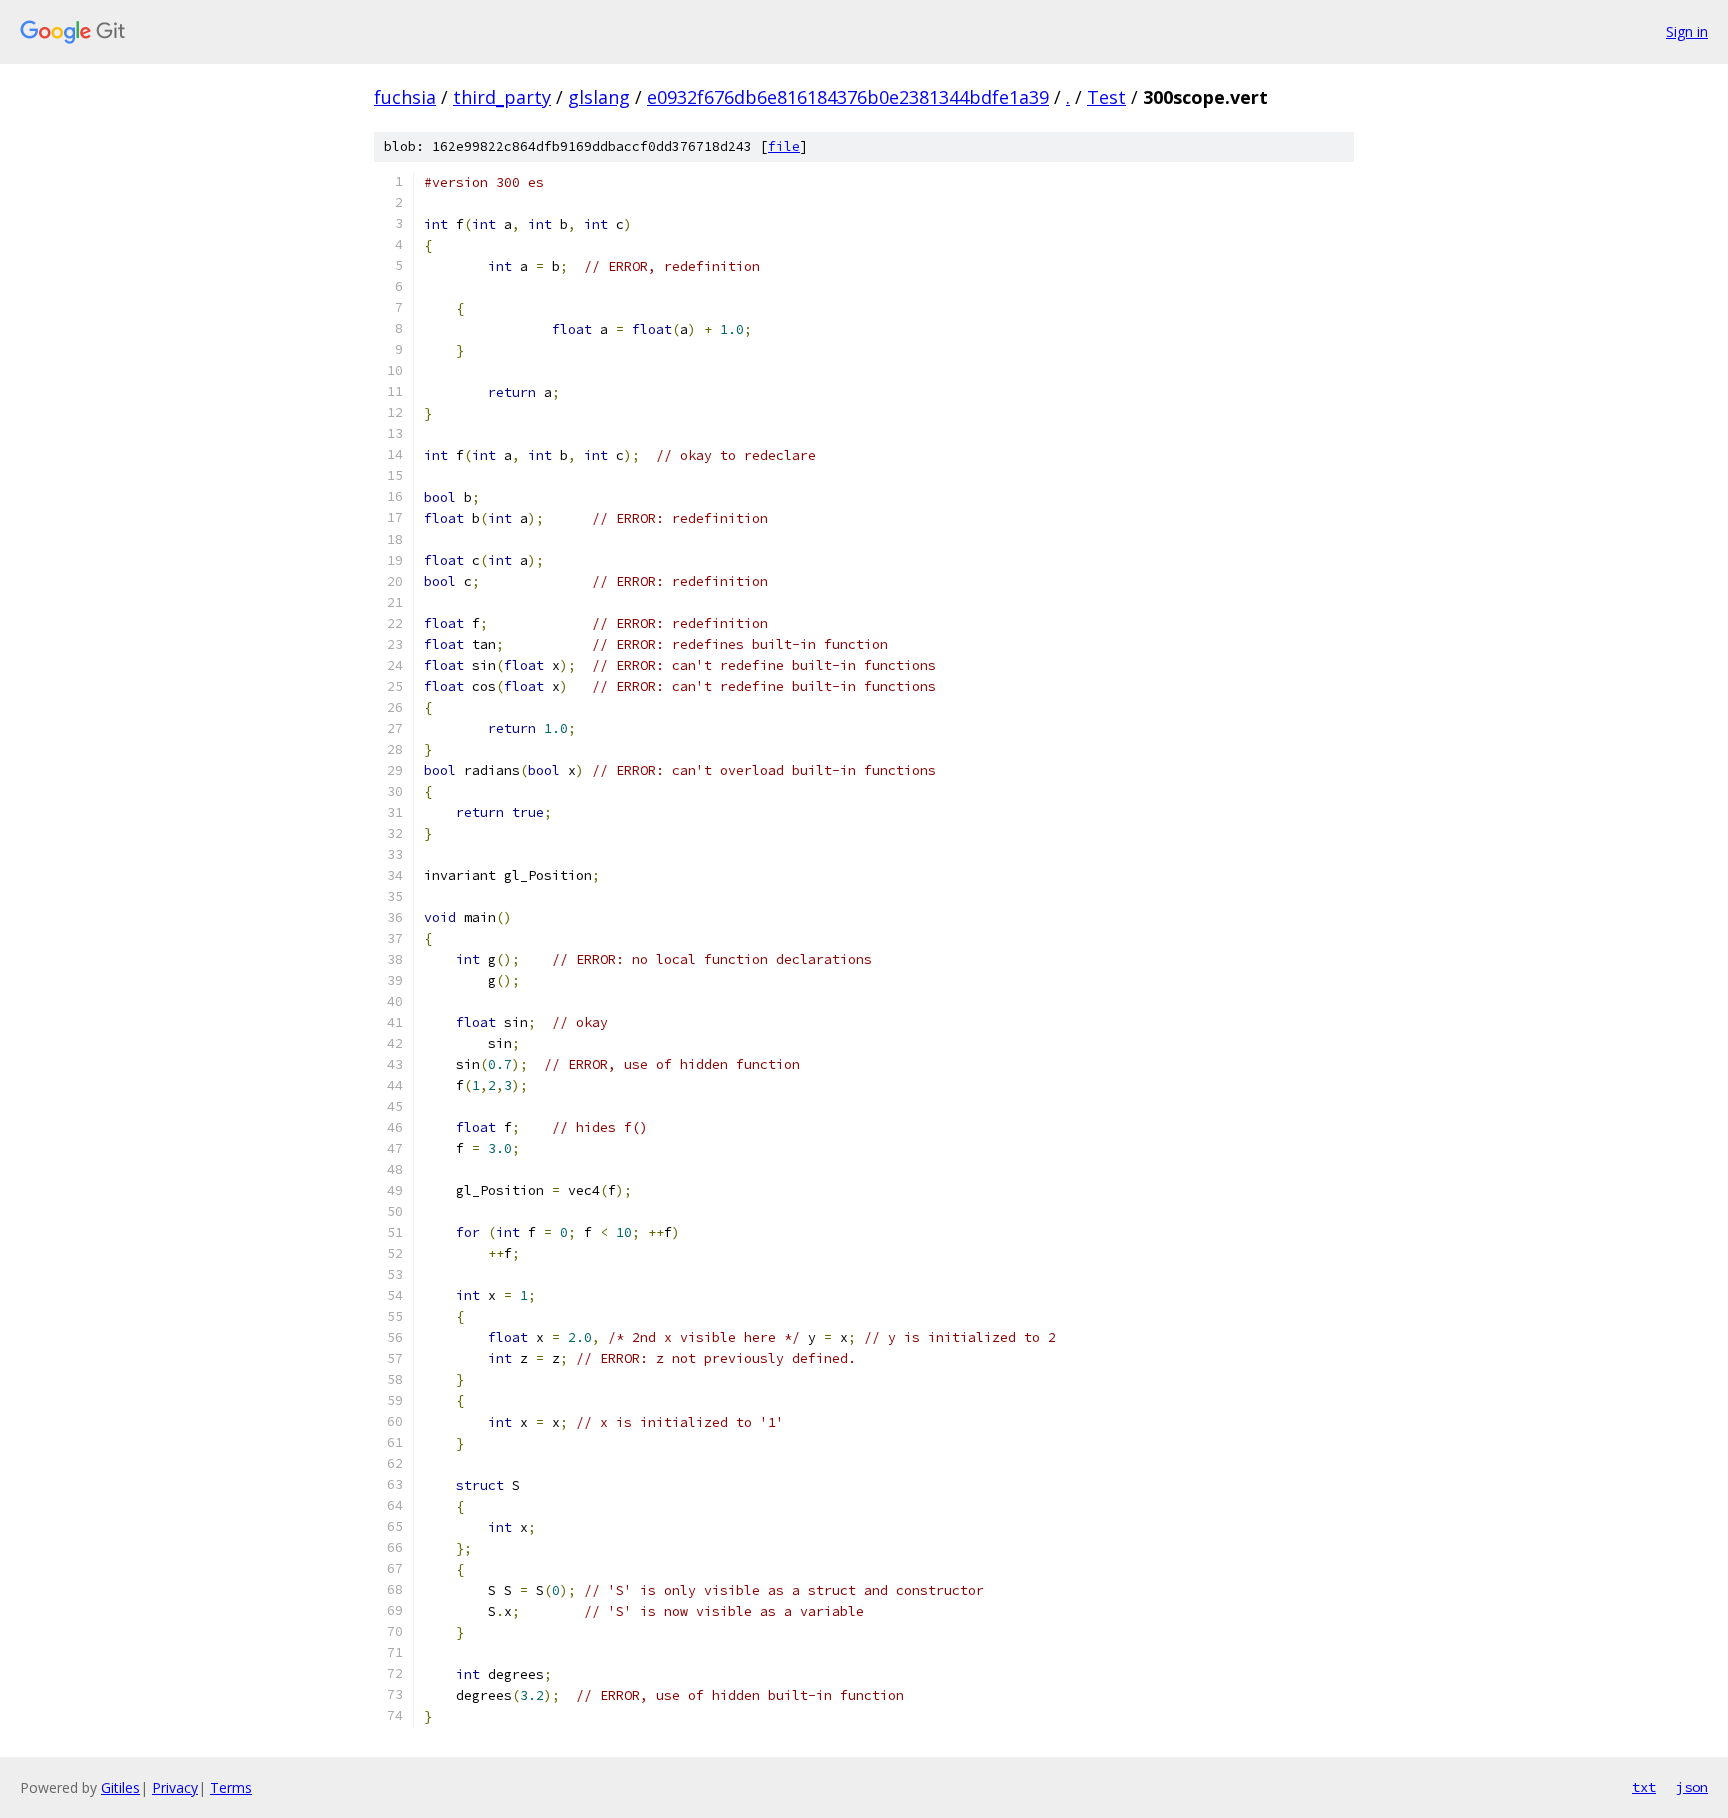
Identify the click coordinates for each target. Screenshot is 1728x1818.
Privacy (175, 1787)
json (1692, 1787)
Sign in (1687, 31)
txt (1644, 1787)
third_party (502, 97)
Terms (231, 1787)
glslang (599, 97)
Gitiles (120, 1787)
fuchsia (405, 97)
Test (1106, 97)
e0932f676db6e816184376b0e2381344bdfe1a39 (848, 97)
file (784, 146)
